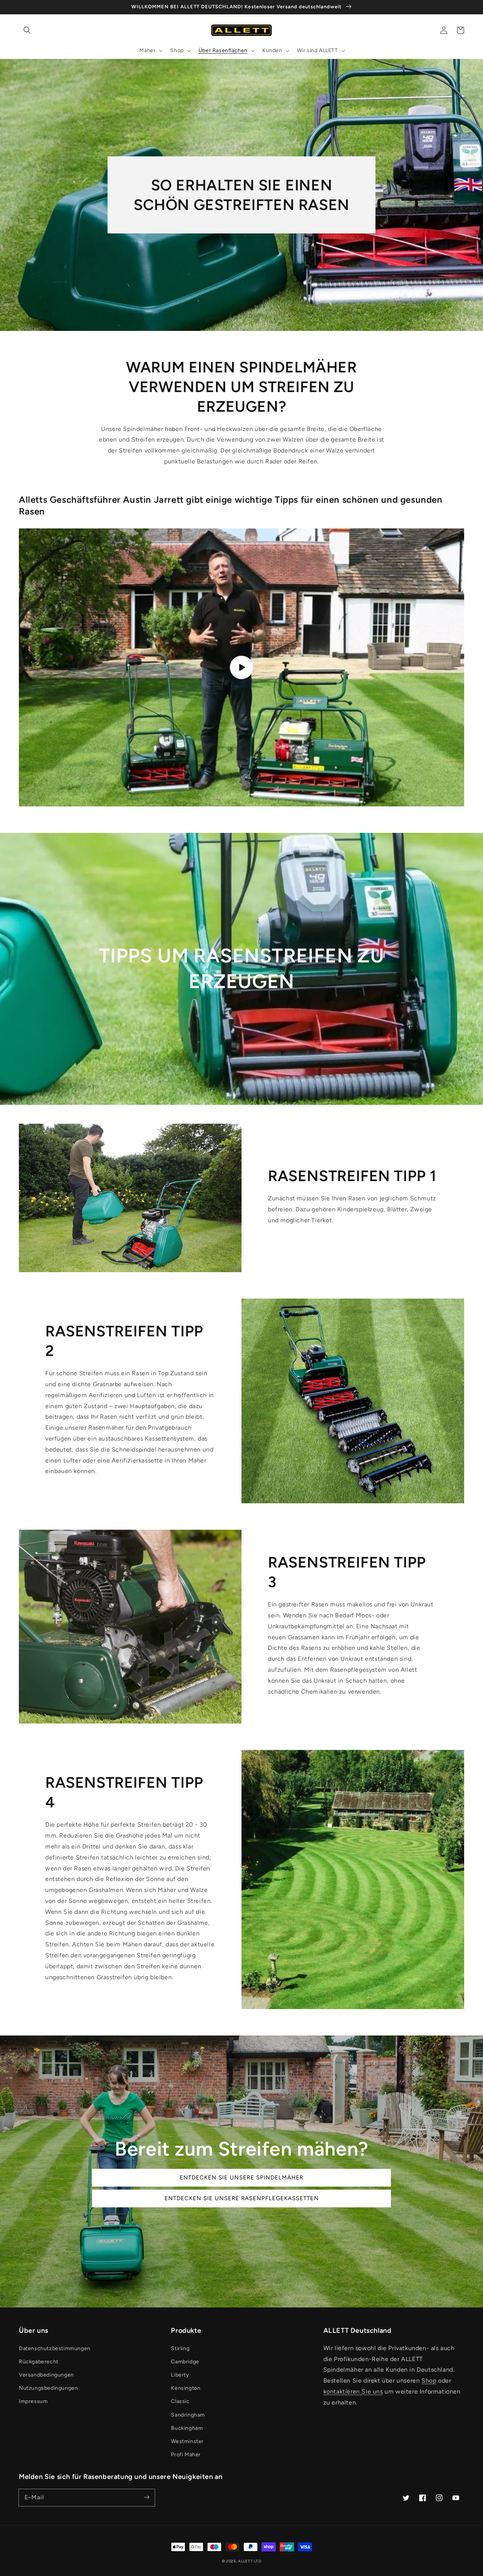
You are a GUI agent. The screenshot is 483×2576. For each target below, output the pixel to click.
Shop (429, 2381)
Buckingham (187, 2428)
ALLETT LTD (250, 2561)
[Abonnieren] (146, 2497)
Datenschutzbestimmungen (55, 2348)
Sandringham (188, 2415)
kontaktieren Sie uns (353, 2391)
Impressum (33, 2401)
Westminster (187, 2441)
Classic (180, 2401)
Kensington (186, 2388)
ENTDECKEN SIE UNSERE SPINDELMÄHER (241, 2178)
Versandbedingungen (46, 2375)
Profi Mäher (186, 2455)
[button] (27, 30)
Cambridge (185, 2362)
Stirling (180, 2348)
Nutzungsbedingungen (48, 2388)
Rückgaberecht (39, 2362)
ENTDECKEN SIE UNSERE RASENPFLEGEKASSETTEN (242, 2198)
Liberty (180, 2375)
